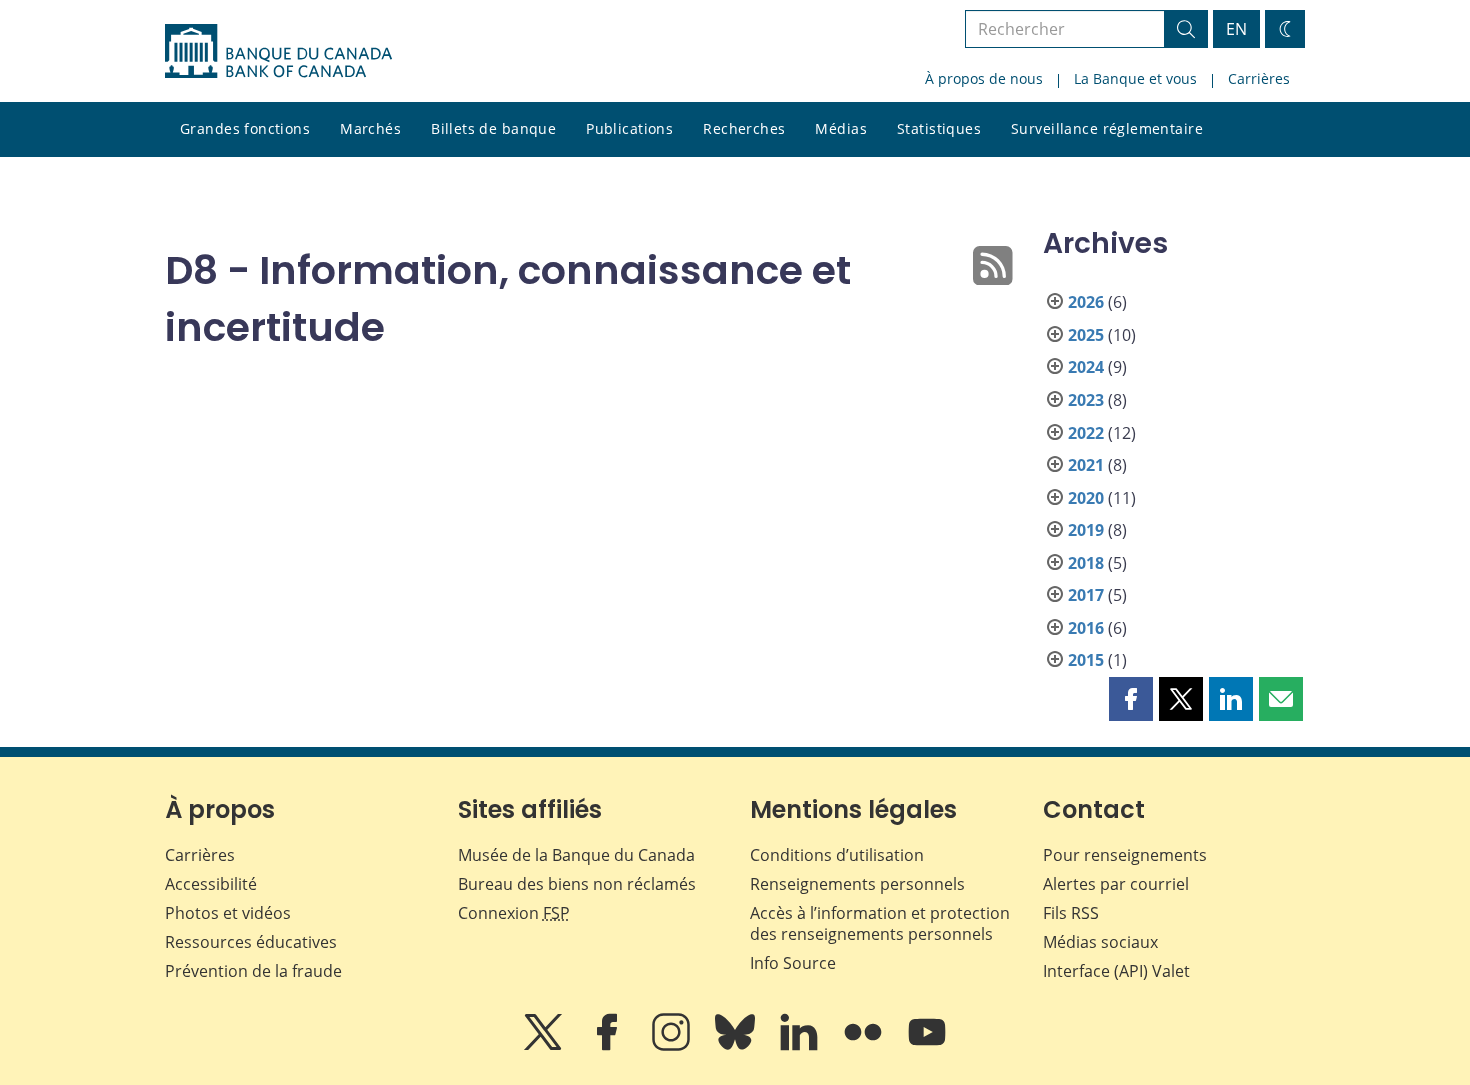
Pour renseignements (1125, 855)
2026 (1086, 302)
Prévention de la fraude (253, 971)
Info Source (793, 963)
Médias (841, 128)
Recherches (744, 128)
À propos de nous (984, 78)
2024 (1086, 367)
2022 (1086, 433)
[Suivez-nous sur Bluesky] (737, 1046)
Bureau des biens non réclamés (577, 884)
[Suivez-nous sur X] (545, 1046)
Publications (629, 128)
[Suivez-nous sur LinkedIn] (801, 1046)
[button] (1131, 699)
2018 (1086, 563)
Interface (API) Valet (1116, 971)
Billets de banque (493, 128)
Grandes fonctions (245, 128)
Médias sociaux (1100, 942)
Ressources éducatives (251, 942)
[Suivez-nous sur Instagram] (673, 1046)
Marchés (370, 128)
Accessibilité (211, 884)
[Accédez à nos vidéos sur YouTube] (927, 1046)
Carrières (1259, 78)
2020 (1086, 498)
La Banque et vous (1135, 78)
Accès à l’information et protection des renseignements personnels (880, 923)
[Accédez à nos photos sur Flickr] (865, 1046)
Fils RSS (1071, 913)
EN (1236, 29)
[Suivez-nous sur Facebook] (609, 1046)
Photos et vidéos (228, 913)
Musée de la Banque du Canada (576, 855)
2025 (1086, 335)
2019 (1086, 530)
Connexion (514, 913)
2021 (1086, 465)
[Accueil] (278, 51)
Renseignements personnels (857, 884)
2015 (1086, 660)
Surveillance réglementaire (1107, 128)
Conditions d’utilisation (837, 855)
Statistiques (939, 128)
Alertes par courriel (1116, 884)
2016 (1086, 628)
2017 (1086, 595)
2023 (1086, 400)
